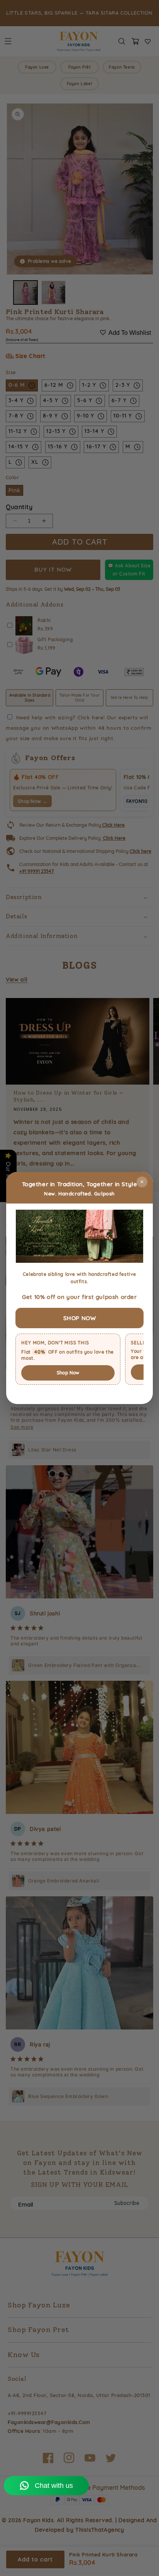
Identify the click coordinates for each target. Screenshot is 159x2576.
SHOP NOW (80, 1318)
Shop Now (68, 1373)
